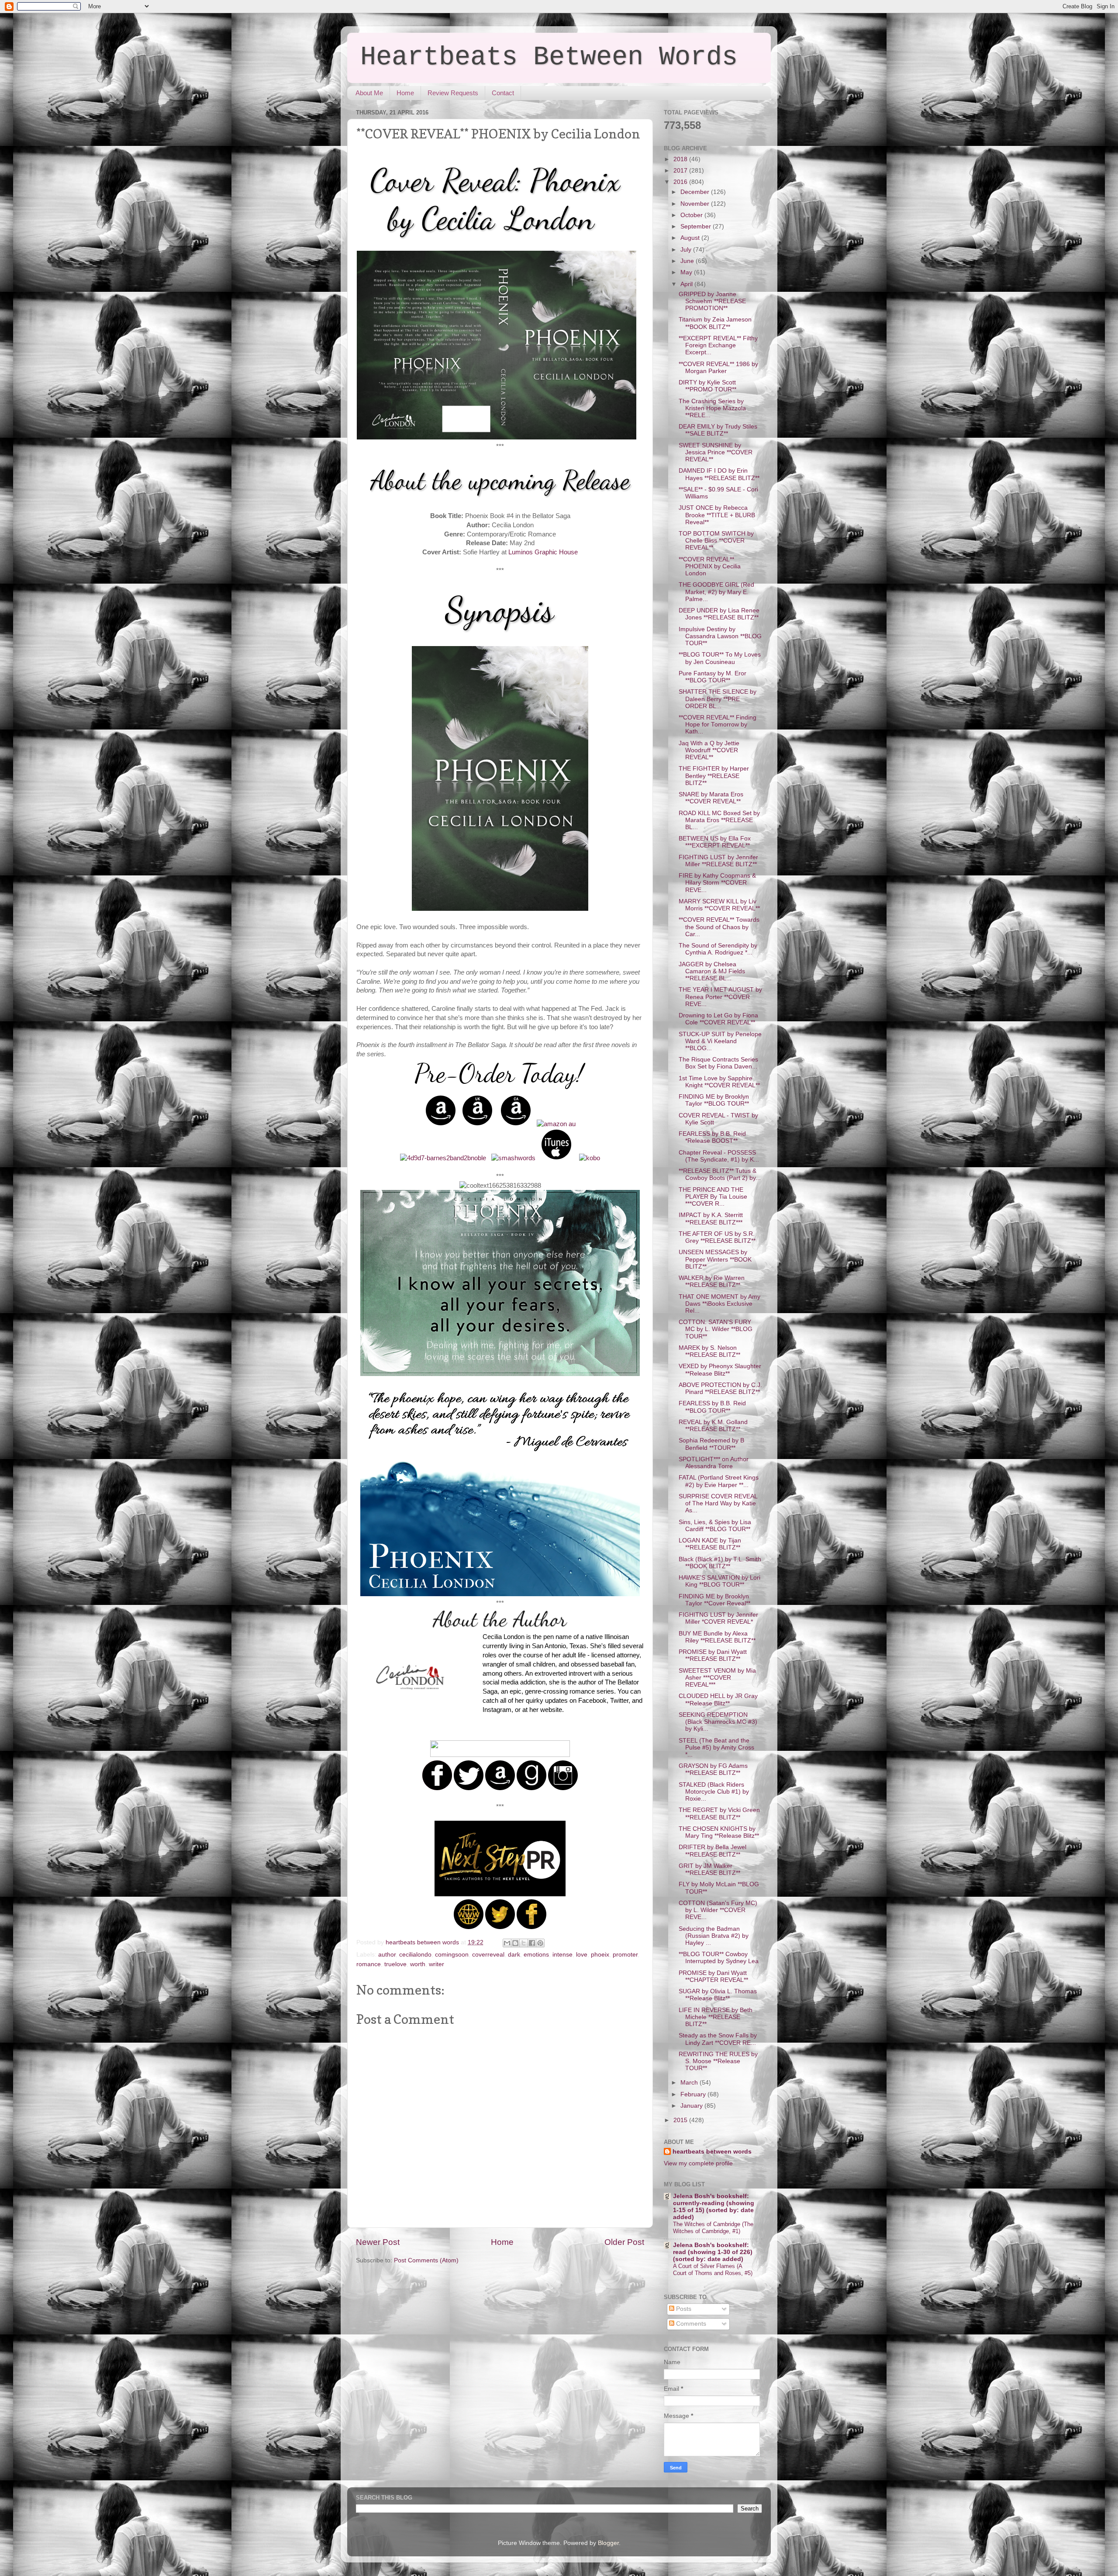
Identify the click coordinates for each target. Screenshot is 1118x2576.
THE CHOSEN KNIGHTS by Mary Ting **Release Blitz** (719, 1832)
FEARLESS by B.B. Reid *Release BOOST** (712, 1137)
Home (405, 93)
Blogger (608, 2543)
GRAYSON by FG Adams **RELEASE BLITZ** (713, 1769)
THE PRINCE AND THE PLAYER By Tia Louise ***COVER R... (713, 1197)
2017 (681, 171)
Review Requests (453, 93)
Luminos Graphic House (543, 552)
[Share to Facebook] (532, 1943)
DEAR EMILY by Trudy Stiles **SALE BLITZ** (718, 430)
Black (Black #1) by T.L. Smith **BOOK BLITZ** (720, 1563)
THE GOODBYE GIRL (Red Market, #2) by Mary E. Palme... (716, 592)
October (692, 215)
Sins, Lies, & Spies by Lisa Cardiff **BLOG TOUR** (715, 1526)
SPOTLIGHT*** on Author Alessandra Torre (714, 1463)
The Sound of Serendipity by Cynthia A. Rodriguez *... (718, 949)
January (692, 2106)
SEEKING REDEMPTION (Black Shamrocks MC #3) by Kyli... (718, 1722)
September (697, 226)
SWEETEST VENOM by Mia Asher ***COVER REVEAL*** (717, 1678)
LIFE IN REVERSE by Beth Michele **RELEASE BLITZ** (716, 2017)
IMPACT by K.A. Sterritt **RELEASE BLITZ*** (711, 1219)
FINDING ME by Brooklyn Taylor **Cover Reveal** (714, 1600)
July (687, 250)
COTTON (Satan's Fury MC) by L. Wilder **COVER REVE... (718, 1910)
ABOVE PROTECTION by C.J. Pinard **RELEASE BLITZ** (720, 1388)
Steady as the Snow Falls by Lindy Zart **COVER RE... (718, 2039)
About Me (369, 93)
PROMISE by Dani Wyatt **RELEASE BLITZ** (713, 1655)
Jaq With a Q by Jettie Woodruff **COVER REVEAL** (709, 750)
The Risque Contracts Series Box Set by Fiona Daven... (718, 1063)
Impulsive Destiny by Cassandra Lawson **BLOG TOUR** (720, 636)
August (691, 238)
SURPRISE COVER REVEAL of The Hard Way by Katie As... (718, 1503)
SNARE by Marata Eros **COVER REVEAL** (711, 798)
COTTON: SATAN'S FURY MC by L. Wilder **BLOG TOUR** (716, 1329)
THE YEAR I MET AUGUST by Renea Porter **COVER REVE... (720, 997)
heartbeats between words (712, 2152)
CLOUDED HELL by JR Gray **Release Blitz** (718, 1699)
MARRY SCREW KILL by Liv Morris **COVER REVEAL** (719, 905)
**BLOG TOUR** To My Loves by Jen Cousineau (720, 658)
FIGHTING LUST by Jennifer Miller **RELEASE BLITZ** (718, 861)
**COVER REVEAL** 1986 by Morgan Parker (718, 368)
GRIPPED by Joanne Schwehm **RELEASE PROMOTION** (712, 301)
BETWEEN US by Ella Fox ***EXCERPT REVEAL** (715, 842)
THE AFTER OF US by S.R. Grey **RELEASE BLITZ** (717, 1237)
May (687, 272)
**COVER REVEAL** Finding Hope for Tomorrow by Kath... (718, 724)
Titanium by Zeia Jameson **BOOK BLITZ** (715, 323)
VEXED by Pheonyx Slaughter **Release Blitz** (720, 1370)
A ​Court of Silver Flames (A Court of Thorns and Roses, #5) (713, 2270)
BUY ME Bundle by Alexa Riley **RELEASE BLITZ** (717, 1637)
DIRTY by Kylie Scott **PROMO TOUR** (707, 386)
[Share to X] (524, 1943)
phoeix (600, 1955)
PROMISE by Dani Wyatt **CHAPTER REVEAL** (713, 1976)
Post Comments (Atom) (426, 2260)
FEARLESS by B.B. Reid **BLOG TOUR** (712, 1407)
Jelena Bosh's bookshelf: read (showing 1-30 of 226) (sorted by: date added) (713, 2252)
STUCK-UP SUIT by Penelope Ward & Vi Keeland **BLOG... (720, 1041)
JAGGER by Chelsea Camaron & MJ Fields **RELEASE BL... (712, 971)
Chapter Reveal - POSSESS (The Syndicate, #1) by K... (719, 1156)
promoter (625, 1955)
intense (562, 1955)
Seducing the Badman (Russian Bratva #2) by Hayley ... (714, 1936)
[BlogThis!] (515, 1943)
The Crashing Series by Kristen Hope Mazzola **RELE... (712, 408)
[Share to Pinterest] (540, 1943)
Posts (683, 2309)
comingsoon (452, 1955)
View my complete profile (698, 2163)
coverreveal (488, 1955)
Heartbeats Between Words (549, 57)
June (688, 261)
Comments (690, 2324)
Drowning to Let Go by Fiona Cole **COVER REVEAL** (718, 1019)
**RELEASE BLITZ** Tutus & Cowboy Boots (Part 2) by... (720, 1174)
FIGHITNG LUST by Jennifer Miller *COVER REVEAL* (718, 1618)
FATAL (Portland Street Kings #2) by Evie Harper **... (719, 1481)
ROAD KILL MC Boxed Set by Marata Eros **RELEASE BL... (719, 820)
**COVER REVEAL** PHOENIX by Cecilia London (710, 566)
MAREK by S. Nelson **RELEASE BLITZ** (709, 1351)
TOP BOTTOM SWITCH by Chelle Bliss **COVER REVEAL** (716, 541)
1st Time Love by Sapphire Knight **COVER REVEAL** (719, 1082)
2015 (681, 2120)
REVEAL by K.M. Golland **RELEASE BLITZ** (713, 1426)
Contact (503, 93)
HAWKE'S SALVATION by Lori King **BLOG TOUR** (719, 1581)
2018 (681, 159)
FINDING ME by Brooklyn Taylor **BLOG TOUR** (714, 1100)
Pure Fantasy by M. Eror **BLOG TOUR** (713, 677)
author (387, 1955)
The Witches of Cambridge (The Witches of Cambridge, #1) (713, 2228)
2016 (681, 182)
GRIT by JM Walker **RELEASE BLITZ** (709, 1869)
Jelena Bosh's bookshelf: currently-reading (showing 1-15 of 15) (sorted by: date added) (714, 2207)
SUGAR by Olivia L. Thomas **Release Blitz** (718, 1995)
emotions (536, 1955)
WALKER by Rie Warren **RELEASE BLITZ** (712, 1281)
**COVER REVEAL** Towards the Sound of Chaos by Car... (719, 927)
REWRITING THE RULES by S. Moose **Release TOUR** (718, 2061)
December (696, 192)
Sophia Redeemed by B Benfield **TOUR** (711, 1444)
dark (514, 1955)
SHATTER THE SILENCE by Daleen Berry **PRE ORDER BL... (718, 699)
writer (437, 1964)
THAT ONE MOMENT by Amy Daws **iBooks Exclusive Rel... (719, 1304)
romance (369, 1964)
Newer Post (378, 2242)
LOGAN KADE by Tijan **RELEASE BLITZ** (710, 1544)
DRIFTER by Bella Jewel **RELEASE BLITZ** (713, 1851)
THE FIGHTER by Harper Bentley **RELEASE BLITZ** (714, 776)
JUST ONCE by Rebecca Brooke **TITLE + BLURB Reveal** (717, 515)
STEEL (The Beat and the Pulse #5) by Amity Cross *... (716, 1748)
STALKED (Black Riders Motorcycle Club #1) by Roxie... (714, 1792)
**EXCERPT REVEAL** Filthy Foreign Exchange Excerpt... (718, 345)
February (694, 2094)
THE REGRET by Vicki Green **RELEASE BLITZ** (719, 1814)
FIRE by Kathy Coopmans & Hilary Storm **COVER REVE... (717, 883)
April (687, 284)
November (696, 204)
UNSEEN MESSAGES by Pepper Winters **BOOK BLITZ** (715, 1259)
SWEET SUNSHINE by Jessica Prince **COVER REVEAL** (716, 452)
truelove (395, 1964)
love (582, 1955)
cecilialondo (415, 1955)
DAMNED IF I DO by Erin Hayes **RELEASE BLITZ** (719, 474)
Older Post (624, 2242)
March (690, 2083)
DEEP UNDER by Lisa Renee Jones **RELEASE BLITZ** (719, 614)
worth (418, 1964)
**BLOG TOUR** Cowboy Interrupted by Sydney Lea (719, 1958)
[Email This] (507, 1943)
